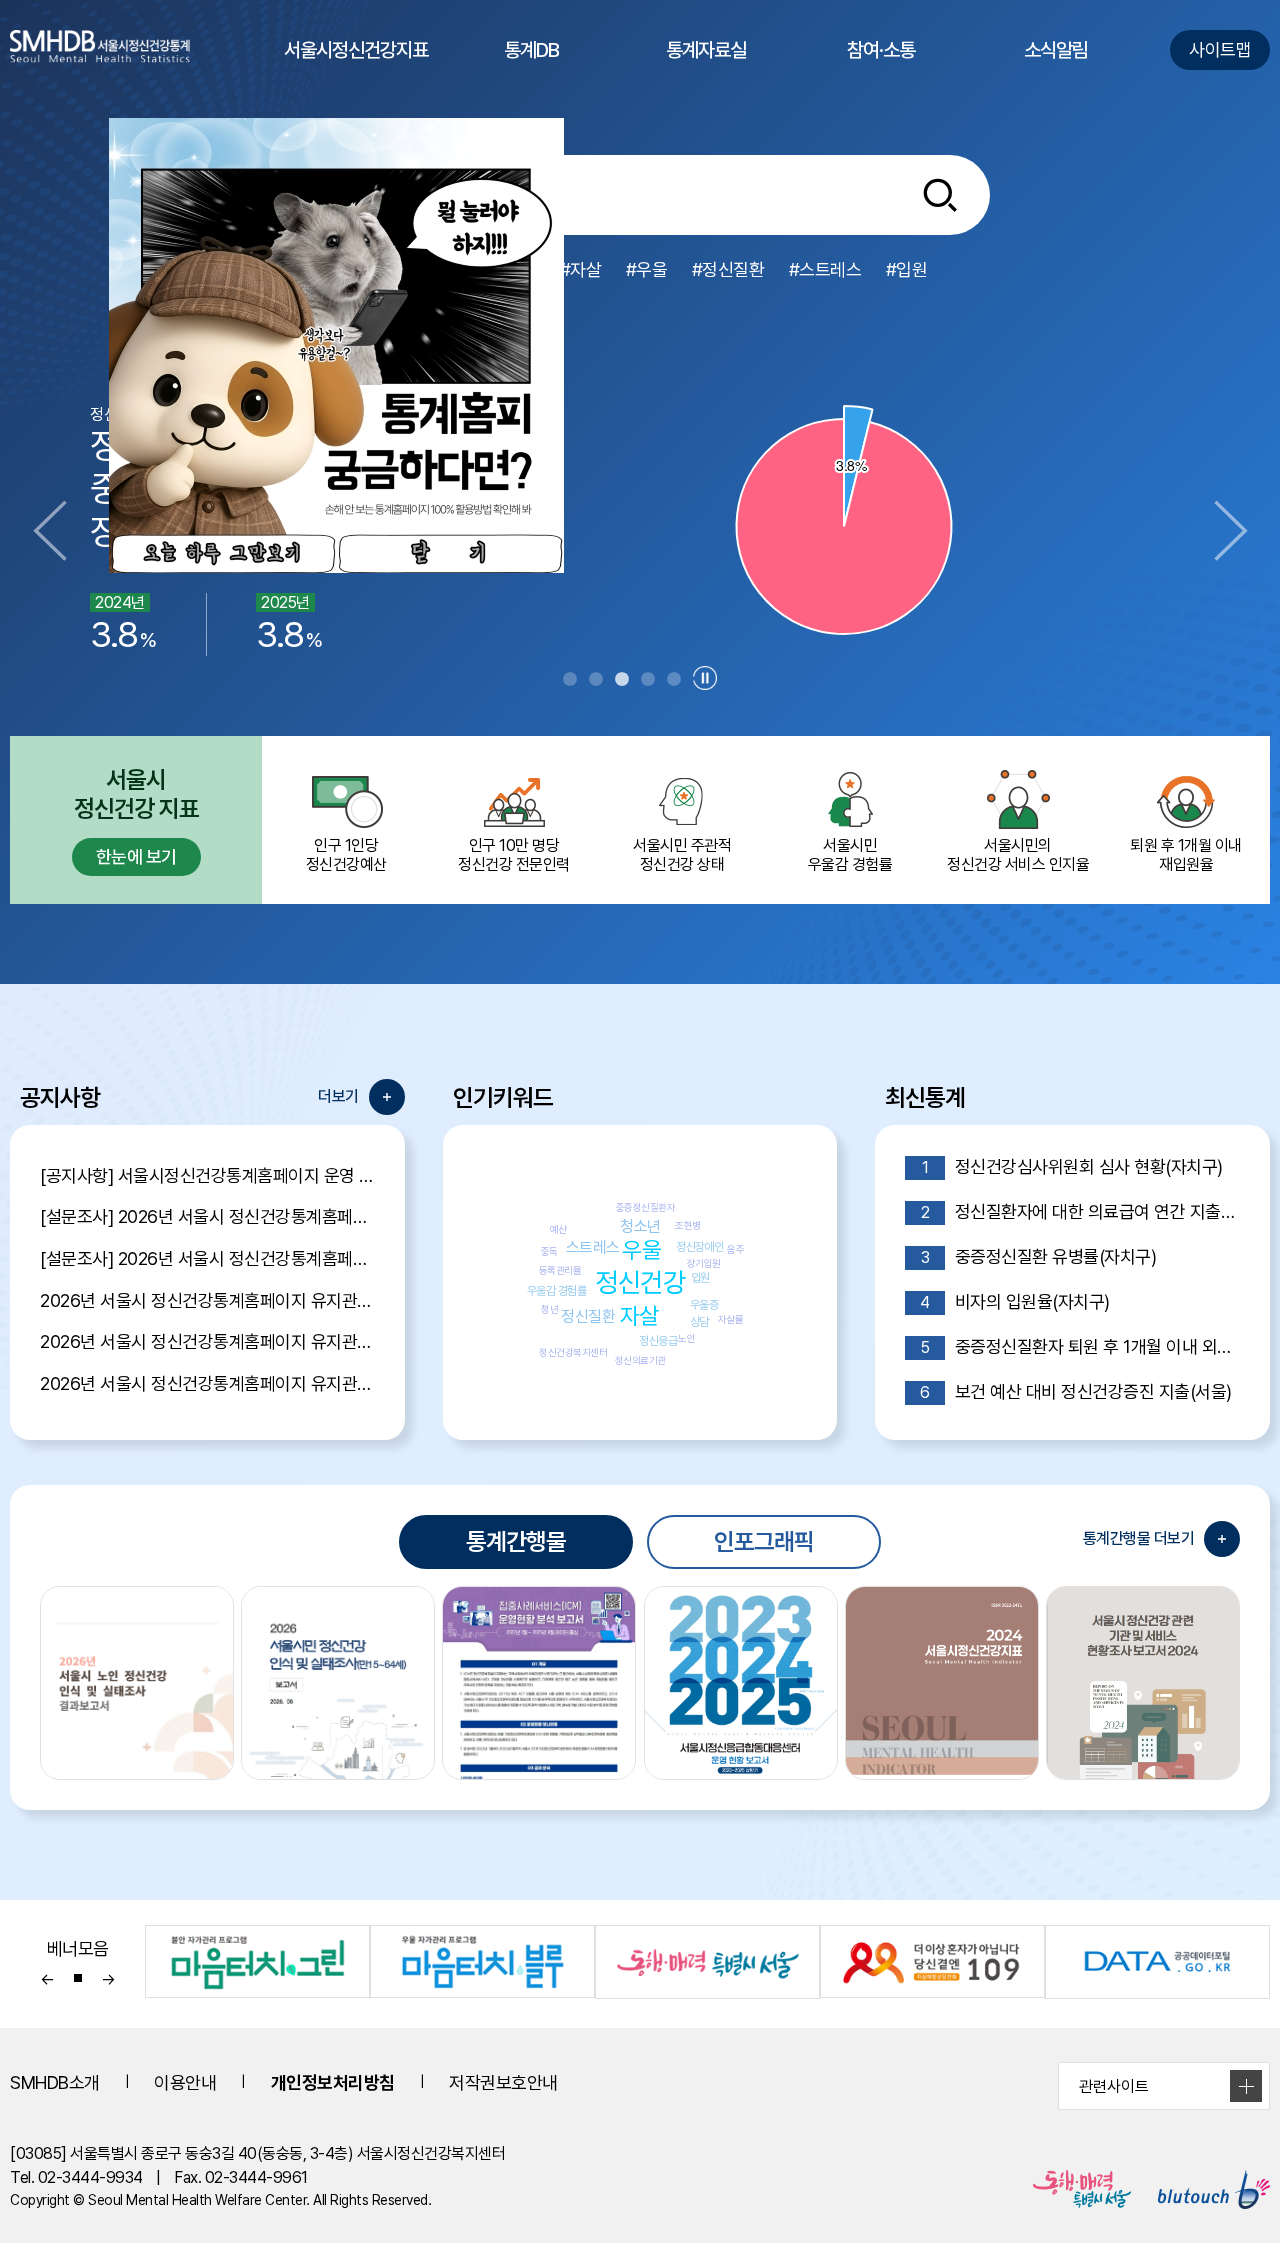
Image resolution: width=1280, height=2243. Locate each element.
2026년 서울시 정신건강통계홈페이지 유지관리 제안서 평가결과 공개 (207, 1300)
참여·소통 (881, 69)
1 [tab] (570, 680)
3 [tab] (622, 680)
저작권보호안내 (503, 2082)
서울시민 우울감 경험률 (850, 855)
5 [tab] (674, 680)
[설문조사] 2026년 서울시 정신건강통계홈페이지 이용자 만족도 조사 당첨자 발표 (207, 1216)
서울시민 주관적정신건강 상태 (682, 855)
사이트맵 (1220, 49)
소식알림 (1056, 69)
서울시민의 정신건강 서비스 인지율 (1018, 855)
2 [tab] (596, 680)
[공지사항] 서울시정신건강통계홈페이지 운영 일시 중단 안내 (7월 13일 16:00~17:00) (207, 1175)
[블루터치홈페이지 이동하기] (1202, 2189)
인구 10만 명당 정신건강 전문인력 (514, 855)
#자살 (581, 269)
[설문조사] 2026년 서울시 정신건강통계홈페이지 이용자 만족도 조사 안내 (207, 1258)
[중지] (705, 678)
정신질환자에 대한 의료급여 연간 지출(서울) (1080, 1211)
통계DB (531, 69)
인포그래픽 (764, 1541)
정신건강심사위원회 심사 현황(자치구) (1072, 1166)
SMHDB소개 (55, 2082)
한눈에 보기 (136, 856)
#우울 (647, 269)
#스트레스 (825, 269)
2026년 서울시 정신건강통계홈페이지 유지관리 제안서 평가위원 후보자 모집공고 (207, 1341)
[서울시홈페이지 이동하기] (1070, 2189)
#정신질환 (728, 269)
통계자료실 (706, 69)
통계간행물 (516, 1541)
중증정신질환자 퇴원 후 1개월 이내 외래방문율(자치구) (1080, 1346)
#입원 (907, 269)
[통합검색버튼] (940, 195)
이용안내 (185, 2082)
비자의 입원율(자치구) (1014, 1301)
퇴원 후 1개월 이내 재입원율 (1186, 855)
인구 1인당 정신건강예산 (346, 855)
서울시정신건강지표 (356, 69)
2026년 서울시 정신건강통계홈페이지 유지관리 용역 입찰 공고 (207, 1383)
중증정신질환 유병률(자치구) (1038, 1256)
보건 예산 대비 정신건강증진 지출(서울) (1075, 1391)
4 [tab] (648, 680)
